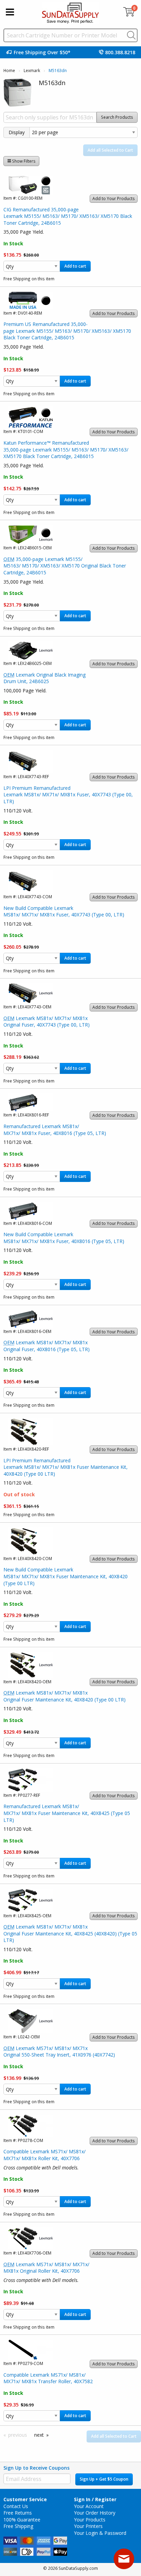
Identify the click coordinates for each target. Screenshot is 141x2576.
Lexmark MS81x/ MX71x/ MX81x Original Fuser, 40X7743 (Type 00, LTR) (47, 1022)
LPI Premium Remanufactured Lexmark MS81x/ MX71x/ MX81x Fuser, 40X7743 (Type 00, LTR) (68, 795)
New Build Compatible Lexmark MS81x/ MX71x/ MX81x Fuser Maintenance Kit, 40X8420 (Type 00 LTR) (66, 1576)
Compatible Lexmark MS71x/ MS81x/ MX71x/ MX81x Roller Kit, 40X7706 (44, 2155)
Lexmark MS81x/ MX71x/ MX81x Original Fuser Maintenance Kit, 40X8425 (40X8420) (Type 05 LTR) (70, 1933)
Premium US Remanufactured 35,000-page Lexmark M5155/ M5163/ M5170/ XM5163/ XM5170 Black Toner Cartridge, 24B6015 (67, 331)
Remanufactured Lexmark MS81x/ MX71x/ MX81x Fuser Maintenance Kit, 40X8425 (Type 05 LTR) (67, 1813)
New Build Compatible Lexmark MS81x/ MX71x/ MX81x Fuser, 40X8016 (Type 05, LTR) (64, 1238)
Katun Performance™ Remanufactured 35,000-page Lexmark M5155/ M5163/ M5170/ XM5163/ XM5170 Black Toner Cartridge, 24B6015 (66, 449)
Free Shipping (18, 2526)
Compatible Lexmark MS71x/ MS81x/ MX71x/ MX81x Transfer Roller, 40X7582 (48, 2378)
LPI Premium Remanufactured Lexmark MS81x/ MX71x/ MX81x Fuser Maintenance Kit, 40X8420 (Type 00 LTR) (66, 1467)
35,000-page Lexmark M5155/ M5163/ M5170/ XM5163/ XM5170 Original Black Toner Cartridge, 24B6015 (65, 566)
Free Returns (18, 2513)
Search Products (117, 117)
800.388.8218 (120, 52)
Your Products (90, 2520)
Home (9, 71)
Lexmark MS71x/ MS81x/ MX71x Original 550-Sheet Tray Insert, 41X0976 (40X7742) (59, 2052)
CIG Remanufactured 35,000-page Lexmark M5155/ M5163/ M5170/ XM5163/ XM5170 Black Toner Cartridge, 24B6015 (68, 216)
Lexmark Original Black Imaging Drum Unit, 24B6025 (44, 678)
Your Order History (95, 2513)
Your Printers (88, 2526)
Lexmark (32, 71)
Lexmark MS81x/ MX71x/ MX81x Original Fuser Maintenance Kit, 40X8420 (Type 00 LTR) (65, 1696)
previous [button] (18, 2435)
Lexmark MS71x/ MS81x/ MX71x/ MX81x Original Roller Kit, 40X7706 (46, 2268)
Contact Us (16, 2506)
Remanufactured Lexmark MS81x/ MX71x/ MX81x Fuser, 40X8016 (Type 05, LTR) (55, 1130)
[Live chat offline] (124, 2559)
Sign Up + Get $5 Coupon (104, 2479)
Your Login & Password (100, 2533)
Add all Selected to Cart (110, 150)
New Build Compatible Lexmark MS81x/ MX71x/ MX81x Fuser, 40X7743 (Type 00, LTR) (64, 911)
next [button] (39, 2435)
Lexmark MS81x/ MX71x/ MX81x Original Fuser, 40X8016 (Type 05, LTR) (47, 1346)
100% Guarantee (22, 2520)
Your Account (89, 2506)
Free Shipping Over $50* (42, 52)
